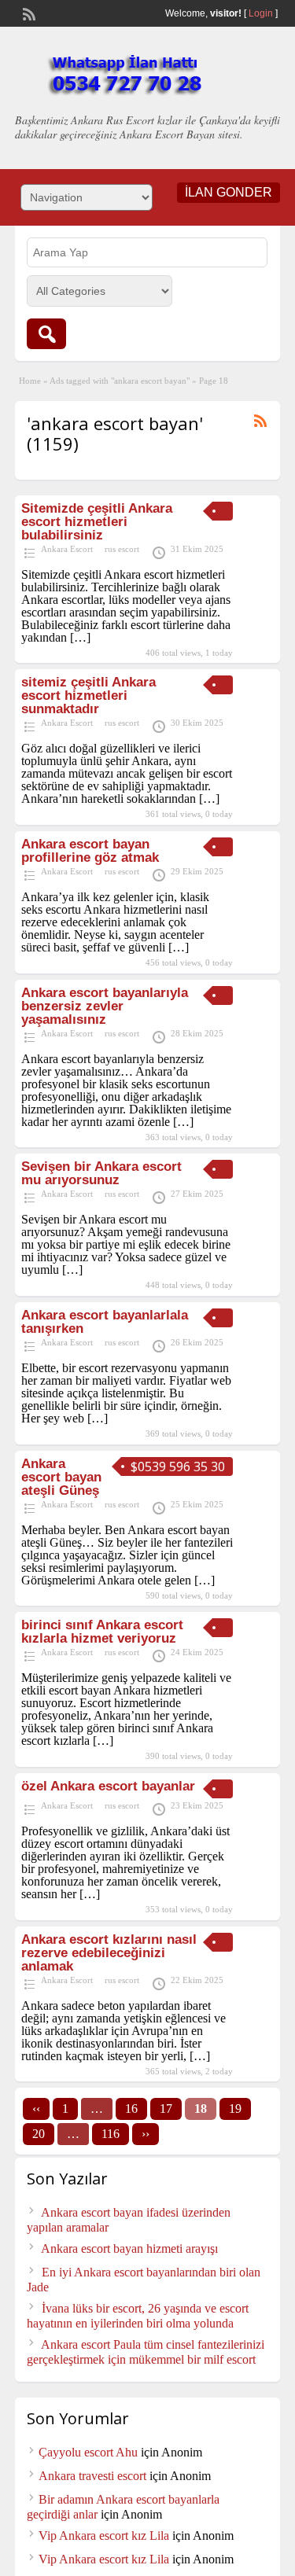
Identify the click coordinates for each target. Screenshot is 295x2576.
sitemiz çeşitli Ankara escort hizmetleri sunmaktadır (88, 696)
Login (261, 13)
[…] (80, 637)
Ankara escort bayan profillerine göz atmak (90, 851)
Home (30, 381)
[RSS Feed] (28, 13)
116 (111, 2134)
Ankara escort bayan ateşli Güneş (61, 1477)
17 (166, 2109)
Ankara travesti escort (92, 2476)
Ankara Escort (67, 549)
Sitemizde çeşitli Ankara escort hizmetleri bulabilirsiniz (97, 522)
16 (131, 2109)
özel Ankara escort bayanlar (108, 1786)
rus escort (122, 549)
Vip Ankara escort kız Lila (104, 2536)
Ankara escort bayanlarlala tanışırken (105, 1322)
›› (146, 2134)
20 (39, 2134)
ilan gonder (229, 192)
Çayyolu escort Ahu (88, 2452)
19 (235, 2109)
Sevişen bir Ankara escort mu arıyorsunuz (101, 1173)
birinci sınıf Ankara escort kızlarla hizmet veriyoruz (102, 1632)
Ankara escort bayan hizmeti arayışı (129, 2248)
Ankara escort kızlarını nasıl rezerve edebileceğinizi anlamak (109, 1953)
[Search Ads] (46, 334)
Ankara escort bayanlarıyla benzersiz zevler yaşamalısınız (105, 1006)
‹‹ (36, 2109)
